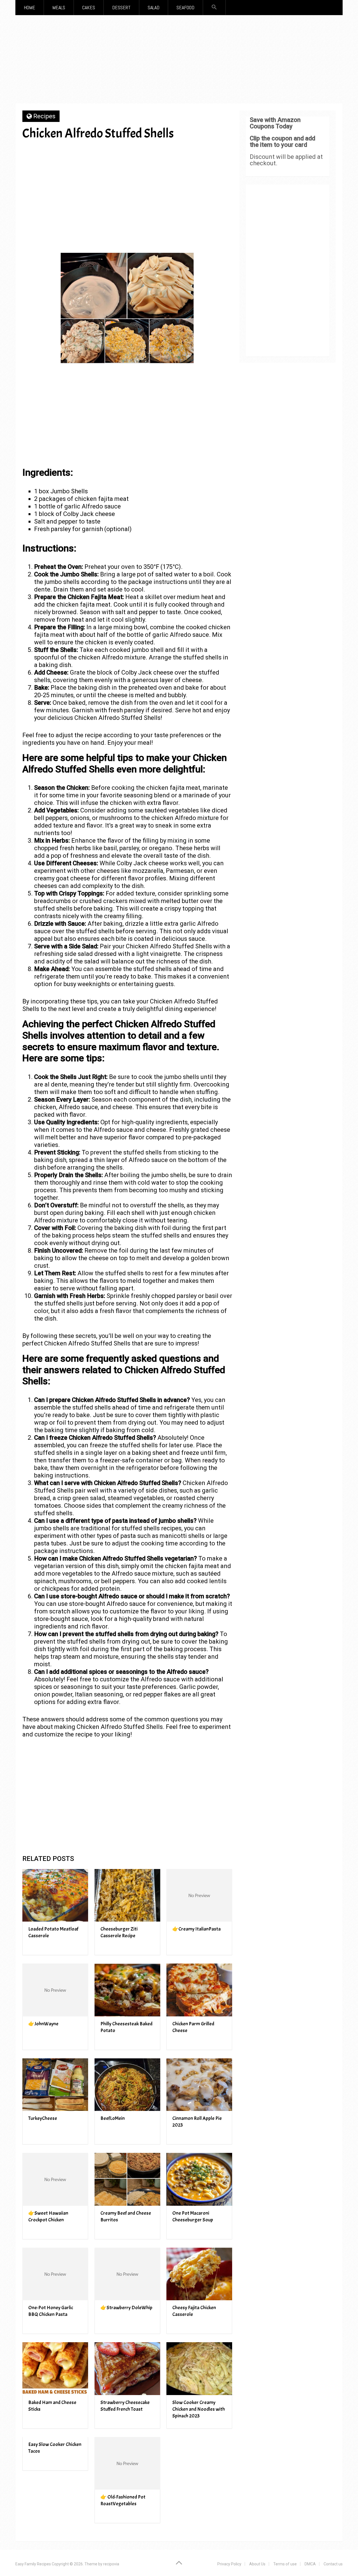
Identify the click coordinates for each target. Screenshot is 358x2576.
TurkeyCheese (43, 2118)
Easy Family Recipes (33, 2564)
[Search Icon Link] (214, 7)
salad (154, 7)
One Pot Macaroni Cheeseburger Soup (193, 2216)
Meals (59, 7)
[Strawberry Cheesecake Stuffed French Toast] (127, 2369)
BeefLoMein (113, 2118)
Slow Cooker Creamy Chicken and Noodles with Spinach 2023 (199, 2409)
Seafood (185, 7)
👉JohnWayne (43, 2024)
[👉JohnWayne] (55, 1990)
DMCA (310, 2564)
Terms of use (285, 2564)
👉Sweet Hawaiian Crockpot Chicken (48, 2216)
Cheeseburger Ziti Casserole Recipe (119, 1932)
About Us (257, 2564)
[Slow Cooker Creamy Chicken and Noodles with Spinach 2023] (199, 2369)
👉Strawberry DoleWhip (126, 2308)
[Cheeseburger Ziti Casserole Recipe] (127, 1895)
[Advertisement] (179, 61)
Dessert (121, 7)
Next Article (199, 153)
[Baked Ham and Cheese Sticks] (55, 2369)
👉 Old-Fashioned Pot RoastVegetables (123, 2500)
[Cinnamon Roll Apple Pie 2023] (199, 2085)
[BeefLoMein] (127, 2085)
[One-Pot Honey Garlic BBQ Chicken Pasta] (55, 2274)
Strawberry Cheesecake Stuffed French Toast (125, 2406)
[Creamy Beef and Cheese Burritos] (127, 2179)
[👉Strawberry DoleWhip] (127, 2274)
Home (30, 7)
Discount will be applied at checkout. (286, 160)
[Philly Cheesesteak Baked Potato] (127, 1990)
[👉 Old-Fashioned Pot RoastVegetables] (127, 2463)
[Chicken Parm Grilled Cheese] (199, 1990)
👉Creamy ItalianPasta (196, 1929)
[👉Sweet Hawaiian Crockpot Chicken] (55, 2179)
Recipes (44, 116)
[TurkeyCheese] (55, 2085)
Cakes (89, 7)
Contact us (333, 2564)
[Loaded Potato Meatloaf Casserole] (55, 1895)
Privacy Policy (229, 2564)
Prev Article (146, 153)
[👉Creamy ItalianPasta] (199, 1895)
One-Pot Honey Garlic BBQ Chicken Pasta (51, 2311)
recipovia (111, 2564)
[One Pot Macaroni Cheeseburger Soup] (199, 2179)
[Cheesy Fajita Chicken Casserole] (199, 2274)
